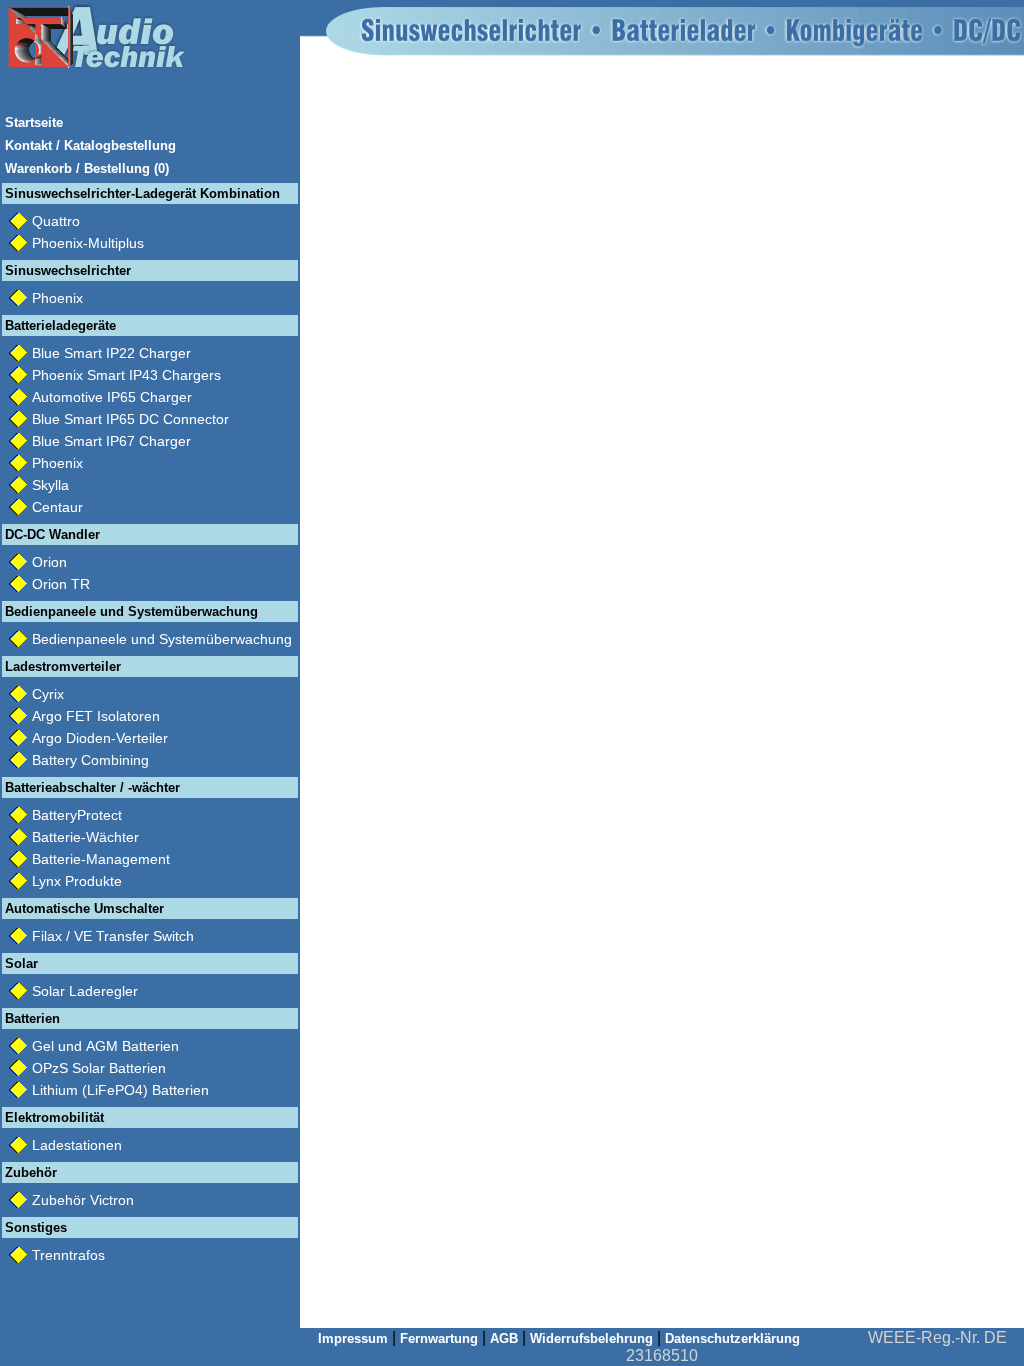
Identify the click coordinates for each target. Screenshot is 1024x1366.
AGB (504, 1338)
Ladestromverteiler (63, 666)
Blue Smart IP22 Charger (111, 353)
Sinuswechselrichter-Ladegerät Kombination (142, 193)
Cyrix (48, 694)
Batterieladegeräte (60, 325)
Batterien (32, 1018)
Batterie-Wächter (85, 837)
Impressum (353, 1338)
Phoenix (57, 298)
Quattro (56, 221)
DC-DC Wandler (52, 534)
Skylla (50, 485)
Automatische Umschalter (84, 908)
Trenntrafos (68, 1255)
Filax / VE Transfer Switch (113, 936)
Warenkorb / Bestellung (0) (87, 168)
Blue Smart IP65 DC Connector (130, 419)
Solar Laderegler (85, 991)
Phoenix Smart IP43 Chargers (126, 375)
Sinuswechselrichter (68, 270)
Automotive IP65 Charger (112, 397)
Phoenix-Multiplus (88, 243)
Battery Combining (90, 760)
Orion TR (61, 584)
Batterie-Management (101, 859)
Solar (21, 963)
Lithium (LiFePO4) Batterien (120, 1090)
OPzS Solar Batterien (99, 1068)
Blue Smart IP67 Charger (111, 441)
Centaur (57, 507)
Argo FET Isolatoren (96, 716)
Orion (49, 562)
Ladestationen (77, 1145)
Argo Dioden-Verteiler (100, 738)
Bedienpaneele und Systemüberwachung (131, 611)
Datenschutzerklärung (732, 1338)
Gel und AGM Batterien (105, 1046)
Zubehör (31, 1172)
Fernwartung (439, 1338)
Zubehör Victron (83, 1200)
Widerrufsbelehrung (591, 1338)
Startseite (34, 122)
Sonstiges (36, 1227)
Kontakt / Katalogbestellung (90, 145)
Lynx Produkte (77, 881)
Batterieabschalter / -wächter (92, 787)
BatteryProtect (77, 815)
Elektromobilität (54, 1117)
